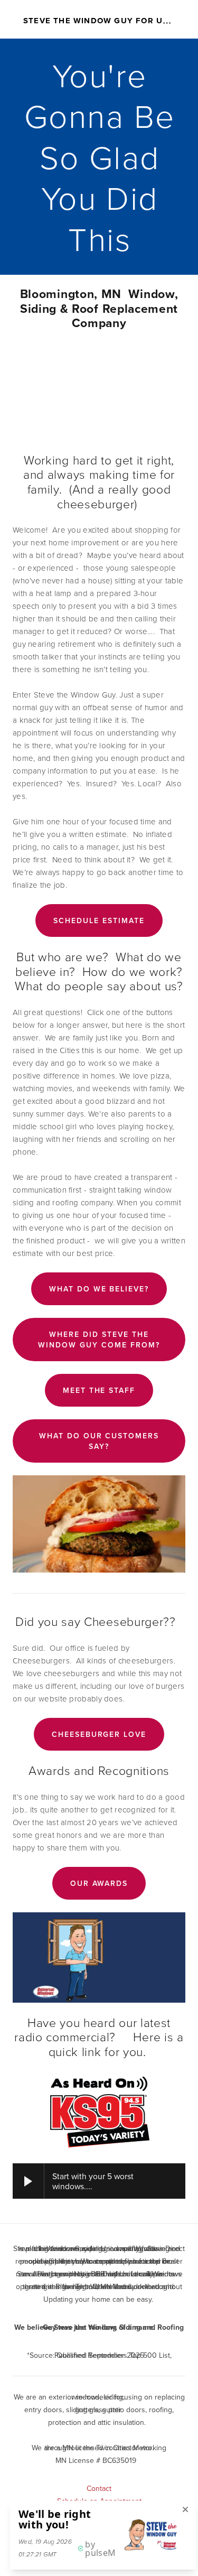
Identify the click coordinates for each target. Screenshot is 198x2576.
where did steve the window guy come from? (99, 1340)
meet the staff (99, 1390)
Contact (99, 2488)
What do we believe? (99, 1289)
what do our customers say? (99, 1441)
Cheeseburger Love (99, 1734)
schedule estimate (99, 920)
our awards (99, 1883)
